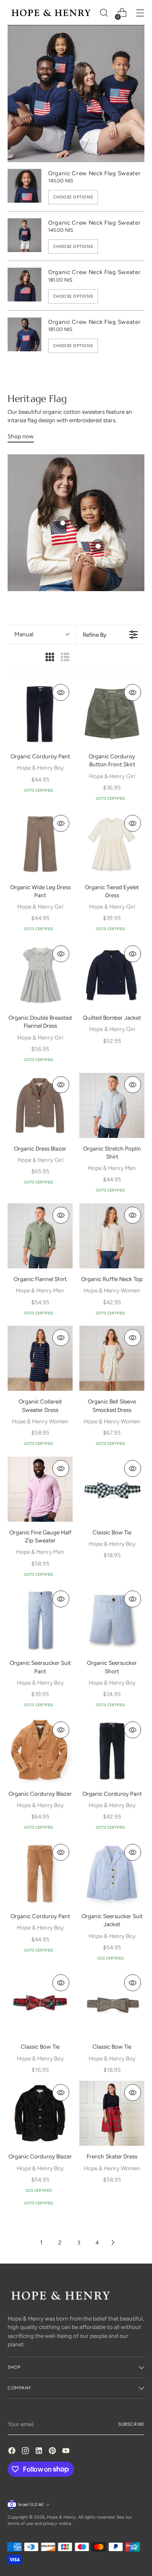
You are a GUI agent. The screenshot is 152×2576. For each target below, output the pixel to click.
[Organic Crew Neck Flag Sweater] (24, 187)
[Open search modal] (104, 13)
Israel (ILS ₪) (31, 2504)
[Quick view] (61, 692)
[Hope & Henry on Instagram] (26, 2452)
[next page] (113, 2242)
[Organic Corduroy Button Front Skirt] (112, 713)
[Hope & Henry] (51, 13)
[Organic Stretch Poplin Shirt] (112, 1105)
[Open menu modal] (140, 13)
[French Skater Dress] (112, 2113)
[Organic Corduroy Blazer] (40, 1751)
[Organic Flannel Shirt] (40, 1236)
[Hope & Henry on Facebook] (13, 2452)
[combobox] (42, 635)
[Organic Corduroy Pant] (40, 713)
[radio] (50, 658)
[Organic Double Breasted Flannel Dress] (40, 974)
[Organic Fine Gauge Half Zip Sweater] (40, 1489)
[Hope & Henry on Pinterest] (53, 2452)
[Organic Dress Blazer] (40, 1105)
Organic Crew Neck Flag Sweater (94, 173)
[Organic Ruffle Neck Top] (112, 1236)
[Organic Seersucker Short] (112, 1620)
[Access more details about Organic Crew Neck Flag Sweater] (62, 523)
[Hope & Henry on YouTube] (67, 2452)
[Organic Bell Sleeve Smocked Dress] (112, 1358)
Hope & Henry (61, 2517)
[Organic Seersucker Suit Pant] (40, 1620)
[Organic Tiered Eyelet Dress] (112, 844)
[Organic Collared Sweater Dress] (40, 1358)
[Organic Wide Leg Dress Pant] (40, 844)
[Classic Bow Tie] (112, 1489)
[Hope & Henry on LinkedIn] (40, 2452)
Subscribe (131, 2424)
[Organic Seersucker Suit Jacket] (112, 1873)
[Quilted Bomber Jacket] (112, 974)
